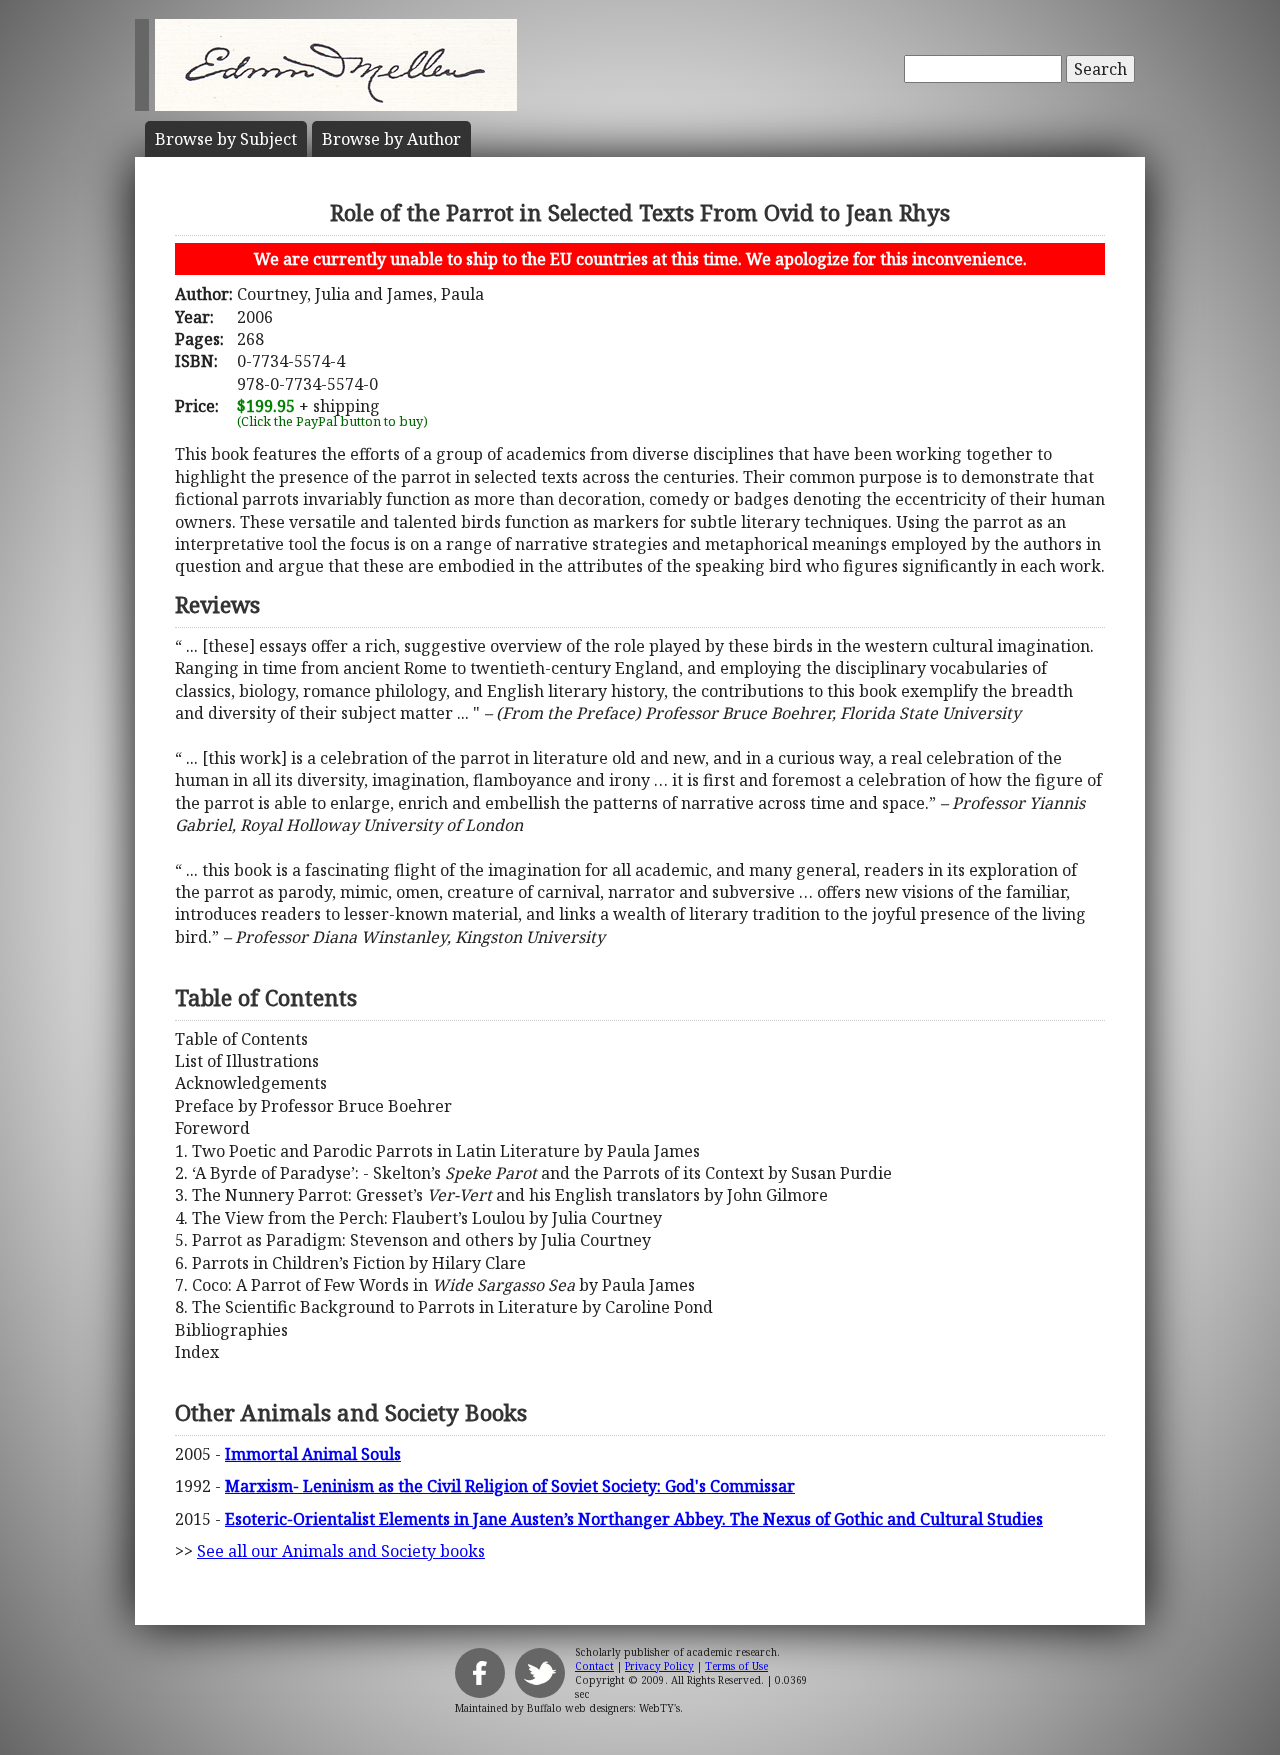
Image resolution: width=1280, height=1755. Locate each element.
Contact (594, 1666)
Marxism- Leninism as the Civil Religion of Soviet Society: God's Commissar (510, 1486)
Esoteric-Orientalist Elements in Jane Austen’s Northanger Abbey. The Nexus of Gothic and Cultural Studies (634, 1519)
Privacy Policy (659, 1666)
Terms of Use (736, 1666)
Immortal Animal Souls (313, 1454)
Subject (226, 139)
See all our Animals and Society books (341, 1551)
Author (391, 139)
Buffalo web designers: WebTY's (603, 1708)
